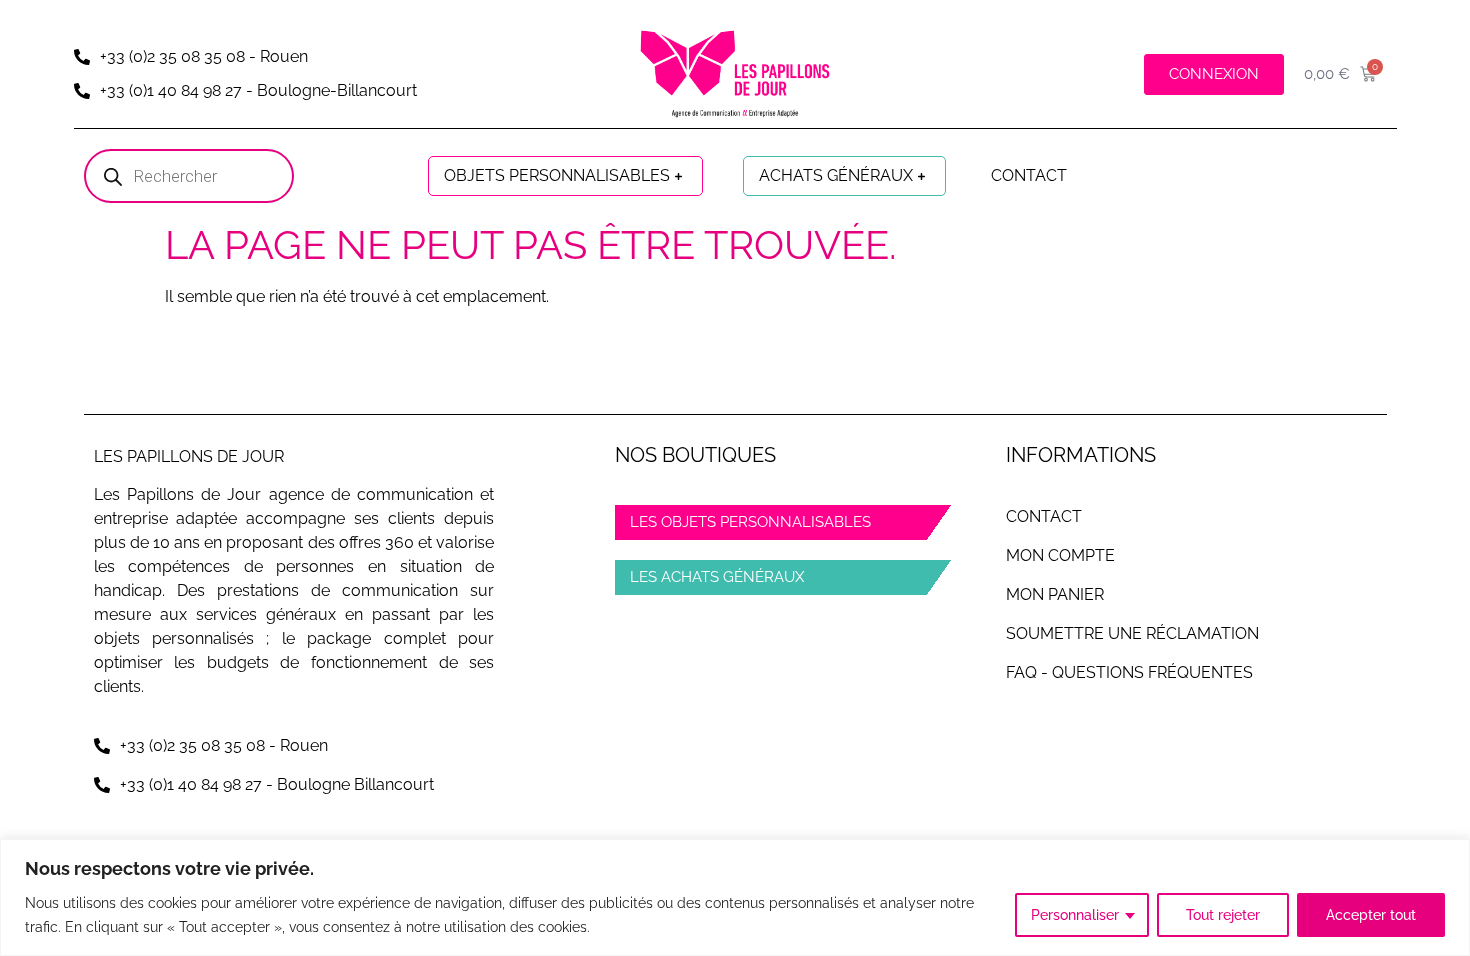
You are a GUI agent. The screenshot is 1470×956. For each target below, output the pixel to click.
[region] (735, 897)
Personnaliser (1075, 915)
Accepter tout (1371, 915)
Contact (1029, 175)
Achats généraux (836, 175)
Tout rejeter (1223, 915)
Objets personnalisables (557, 175)
